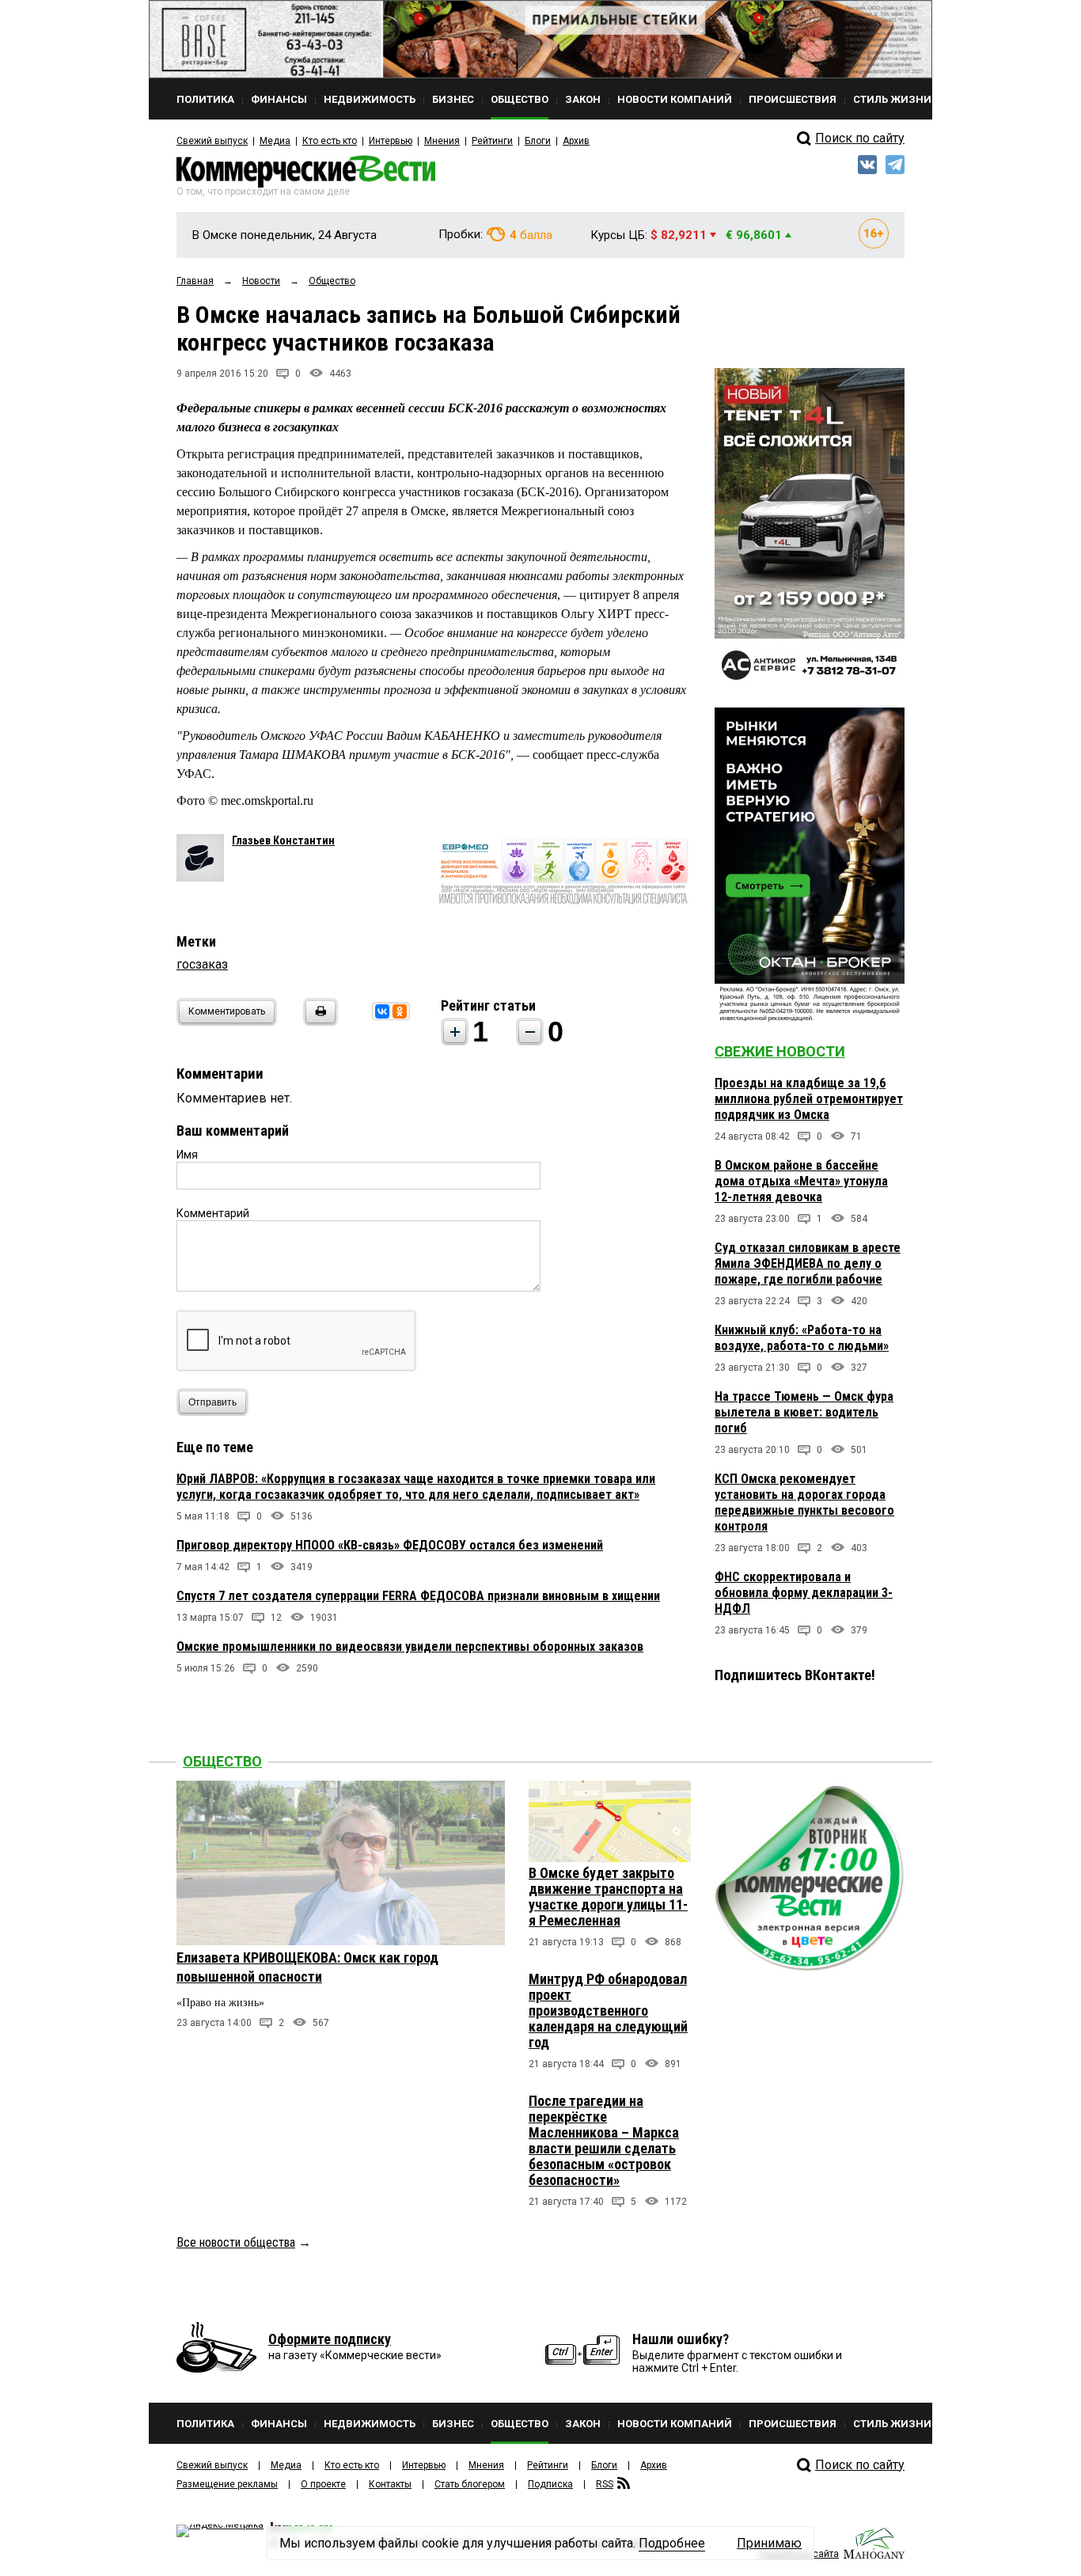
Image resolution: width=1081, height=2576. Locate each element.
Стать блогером (470, 2484)
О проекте (323, 2484)
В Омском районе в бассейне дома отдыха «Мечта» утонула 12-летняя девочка (801, 1181)
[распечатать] (318, 1021)
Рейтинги (492, 141)
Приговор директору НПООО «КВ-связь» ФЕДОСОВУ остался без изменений (390, 1545)
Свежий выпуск (212, 141)
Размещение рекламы (227, 2484)
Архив (576, 141)
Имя (187, 1155)
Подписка (550, 2484)
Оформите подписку (330, 2339)
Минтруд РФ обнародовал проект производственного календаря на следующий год (608, 2011)
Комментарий (213, 1213)
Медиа (275, 141)
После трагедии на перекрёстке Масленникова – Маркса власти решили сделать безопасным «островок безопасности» (604, 2140)
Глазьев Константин (283, 840)
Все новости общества (236, 2242)
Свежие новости (780, 1051)
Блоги (538, 141)
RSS (605, 2484)
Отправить (212, 1402)
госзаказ (202, 964)
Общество (222, 1761)
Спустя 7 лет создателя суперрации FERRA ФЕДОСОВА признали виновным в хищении (418, 1596)
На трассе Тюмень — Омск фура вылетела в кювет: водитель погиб (804, 1412)
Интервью (391, 141)
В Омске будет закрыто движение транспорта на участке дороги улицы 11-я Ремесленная (608, 1897)
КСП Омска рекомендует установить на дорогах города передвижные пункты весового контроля (804, 1502)
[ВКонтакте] (382, 1011)
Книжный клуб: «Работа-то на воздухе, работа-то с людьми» (802, 1338)
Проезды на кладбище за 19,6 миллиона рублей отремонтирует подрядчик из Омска (809, 1099)
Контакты (390, 2484)
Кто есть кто (330, 141)
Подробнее (672, 2543)
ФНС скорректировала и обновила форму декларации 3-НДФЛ (804, 1593)
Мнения (442, 141)
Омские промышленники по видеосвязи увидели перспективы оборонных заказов (410, 1647)
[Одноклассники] (400, 1011)
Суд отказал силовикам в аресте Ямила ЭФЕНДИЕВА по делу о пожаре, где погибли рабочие (808, 1263)
